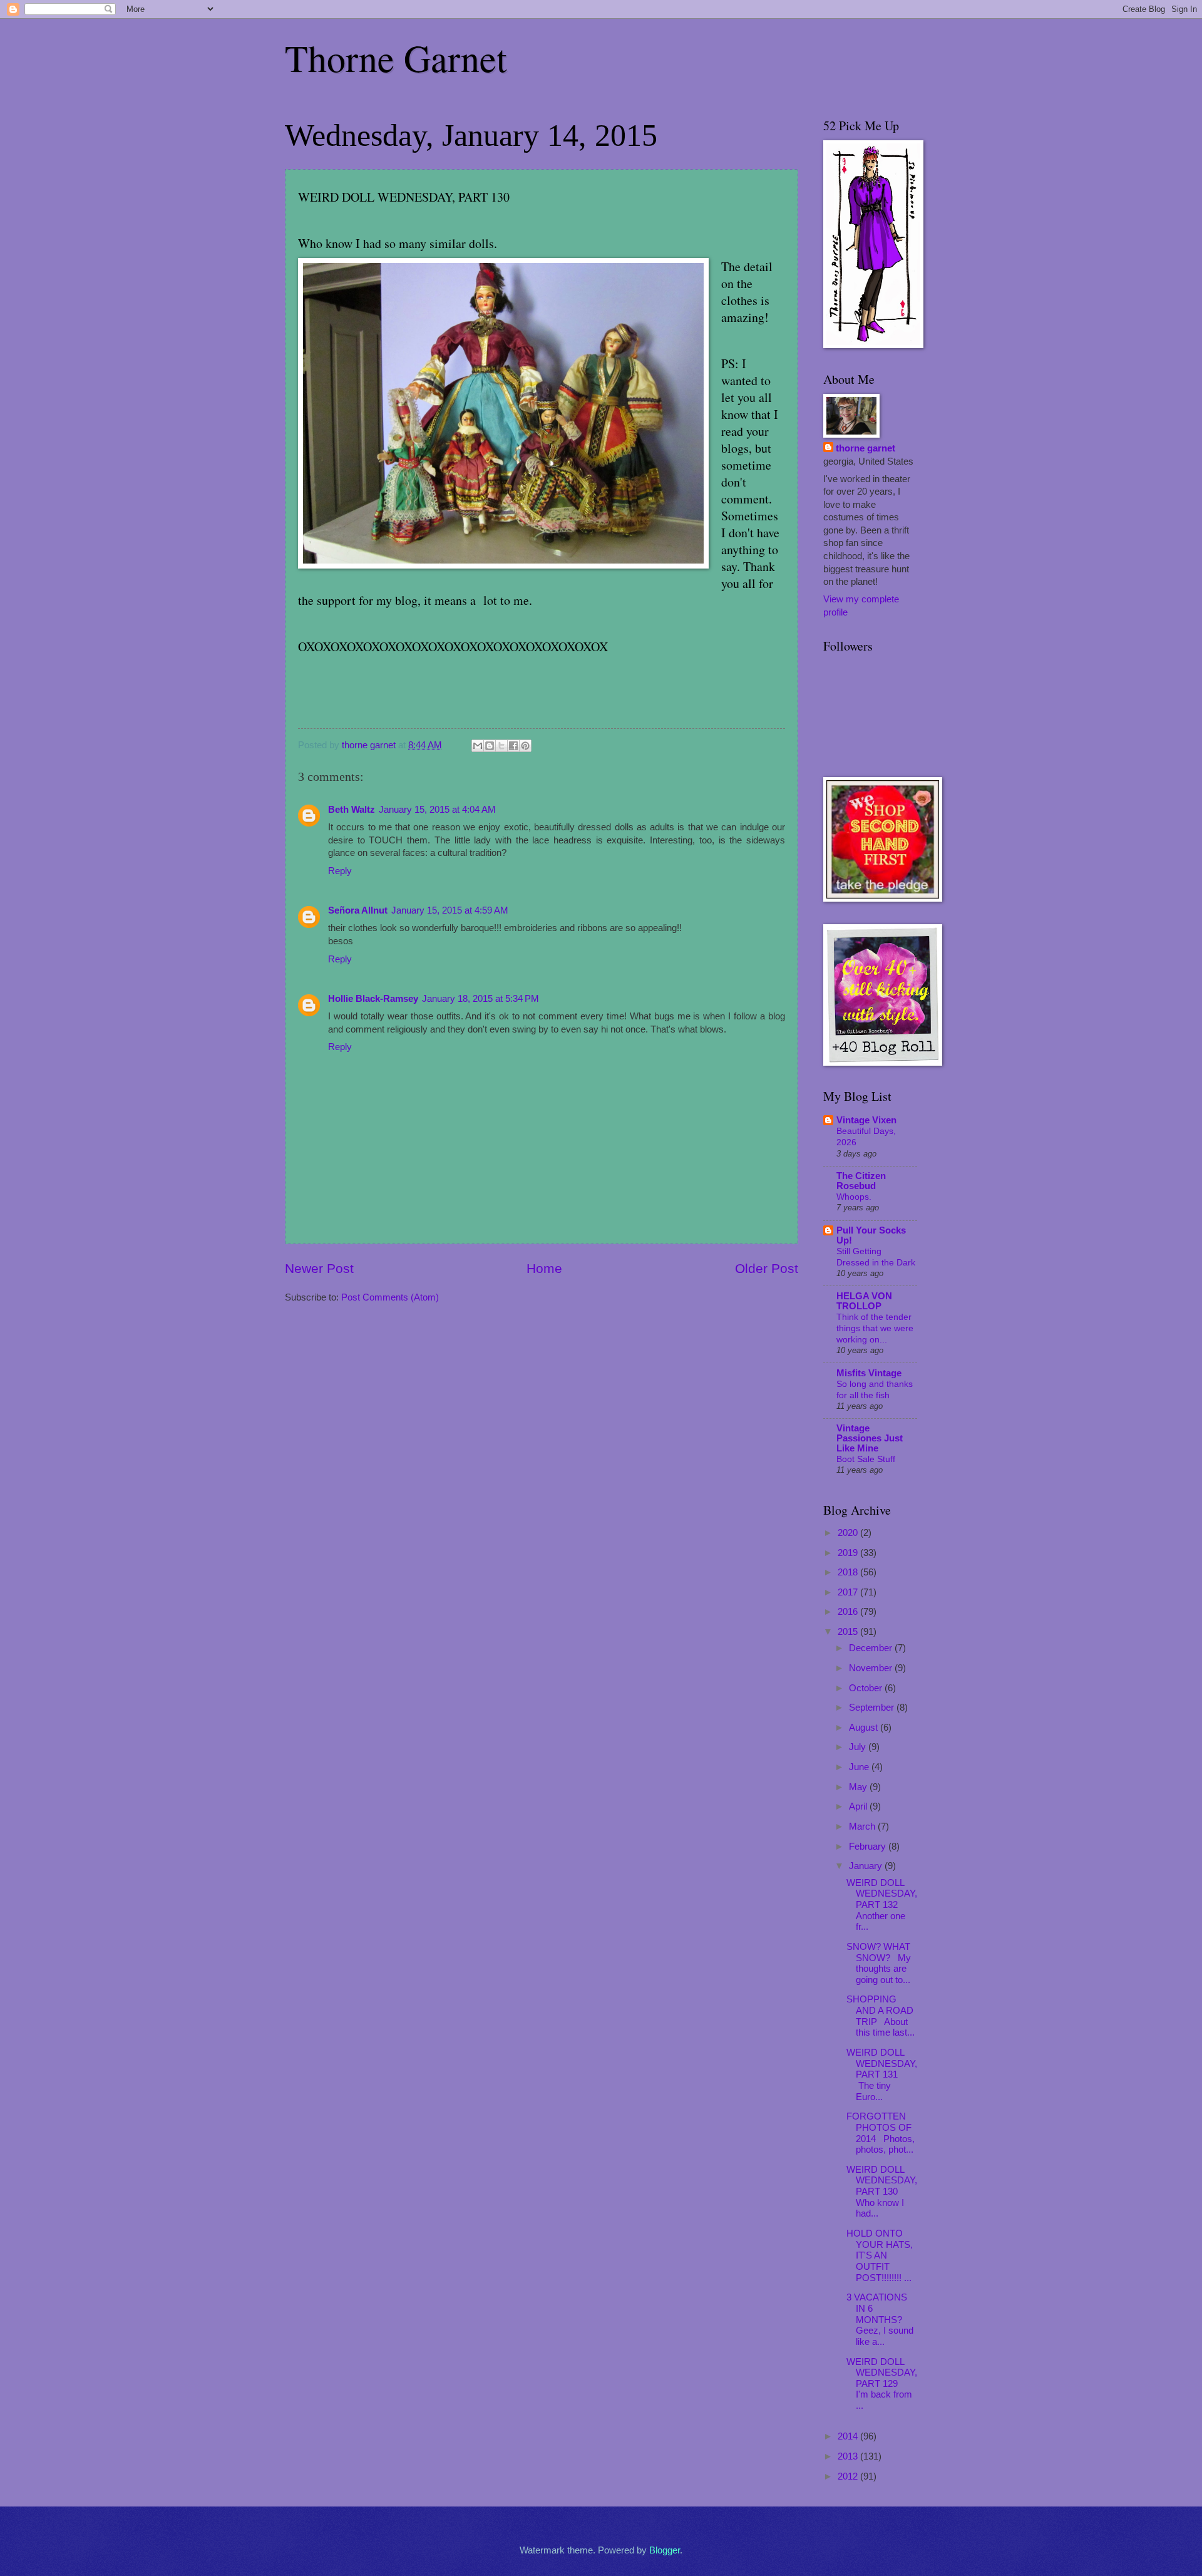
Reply (340, 871)
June (860, 1767)
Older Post (767, 1268)
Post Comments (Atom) (390, 1297)
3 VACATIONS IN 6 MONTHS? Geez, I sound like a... (880, 2320)
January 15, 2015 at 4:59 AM (450, 910)
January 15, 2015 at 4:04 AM (437, 810)
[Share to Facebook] (513, 746)
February (869, 1847)
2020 (849, 1533)
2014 (849, 2436)
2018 (849, 1572)
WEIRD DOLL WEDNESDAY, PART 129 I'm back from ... (882, 2384)
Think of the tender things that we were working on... (875, 1328)
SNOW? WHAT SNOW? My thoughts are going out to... (879, 1963)
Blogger (665, 2550)
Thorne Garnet (396, 58)
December (872, 1648)
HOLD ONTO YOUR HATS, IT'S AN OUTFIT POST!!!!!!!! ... (880, 2256)
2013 (849, 2456)
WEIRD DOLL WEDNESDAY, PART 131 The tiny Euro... (882, 2075)
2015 (849, 1632)
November (872, 1668)
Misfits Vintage (869, 1373)
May (859, 1787)
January (867, 1866)
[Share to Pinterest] (525, 746)
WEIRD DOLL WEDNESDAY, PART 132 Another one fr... (882, 1905)
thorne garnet (866, 448)
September (873, 1708)
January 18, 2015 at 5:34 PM (480, 999)
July (859, 1747)
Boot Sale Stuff (866, 1459)
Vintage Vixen (866, 1120)
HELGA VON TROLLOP (864, 1301)
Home (544, 1268)
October (867, 1688)
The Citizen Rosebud (861, 1181)
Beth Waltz (352, 810)
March (863, 1826)
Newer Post (319, 1268)
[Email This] (478, 746)
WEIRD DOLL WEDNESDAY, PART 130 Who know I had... (882, 2192)
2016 (849, 1612)
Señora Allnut (358, 910)
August (865, 1728)
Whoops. (854, 1197)
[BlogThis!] (490, 746)
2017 (849, 1592)
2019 (849, 1553)
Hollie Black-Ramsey (373, 999)
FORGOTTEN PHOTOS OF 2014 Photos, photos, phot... (881, 2133)
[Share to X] (501, 746)
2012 (849, 2476)
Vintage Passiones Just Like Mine (870, 1438)
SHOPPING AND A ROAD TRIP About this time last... (881, 2016)
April (859, 1806)
